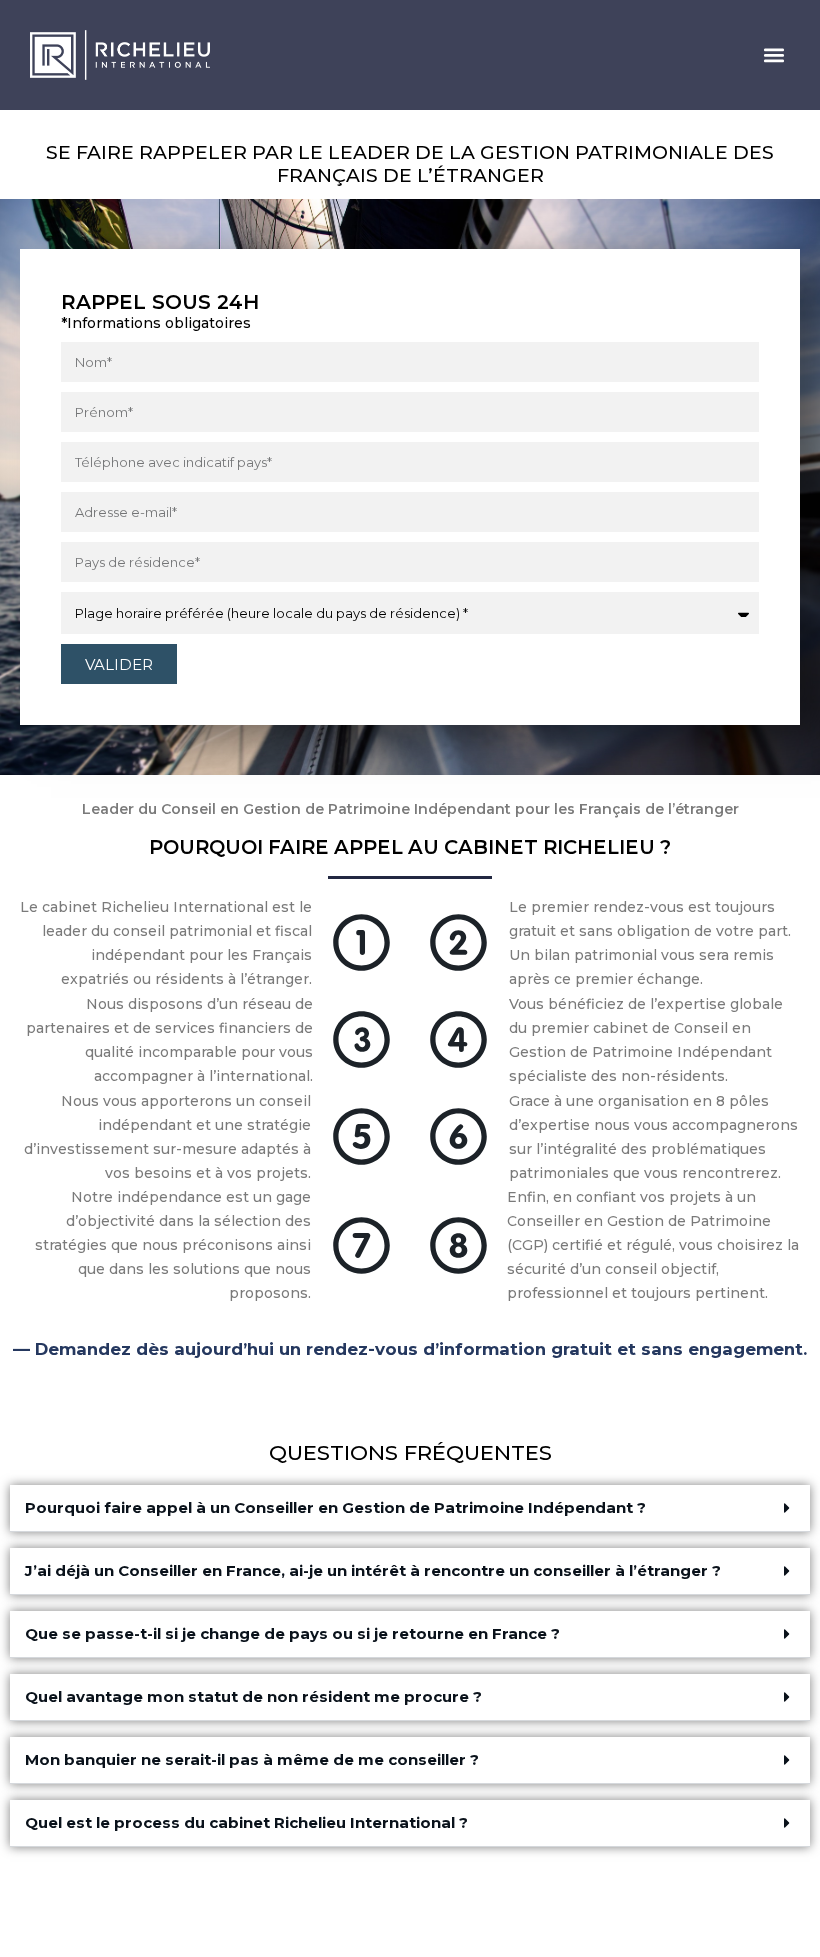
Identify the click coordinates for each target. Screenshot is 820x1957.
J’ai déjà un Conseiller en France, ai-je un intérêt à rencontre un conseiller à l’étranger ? (373, 1570)
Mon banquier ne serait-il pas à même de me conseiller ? (252, 1759)
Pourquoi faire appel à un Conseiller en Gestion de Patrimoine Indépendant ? (335, 1507)
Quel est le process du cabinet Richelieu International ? (246, 1822)
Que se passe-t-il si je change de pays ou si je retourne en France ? (292, 1633)
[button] (773, 55)
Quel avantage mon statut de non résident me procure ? (253, 1696)
